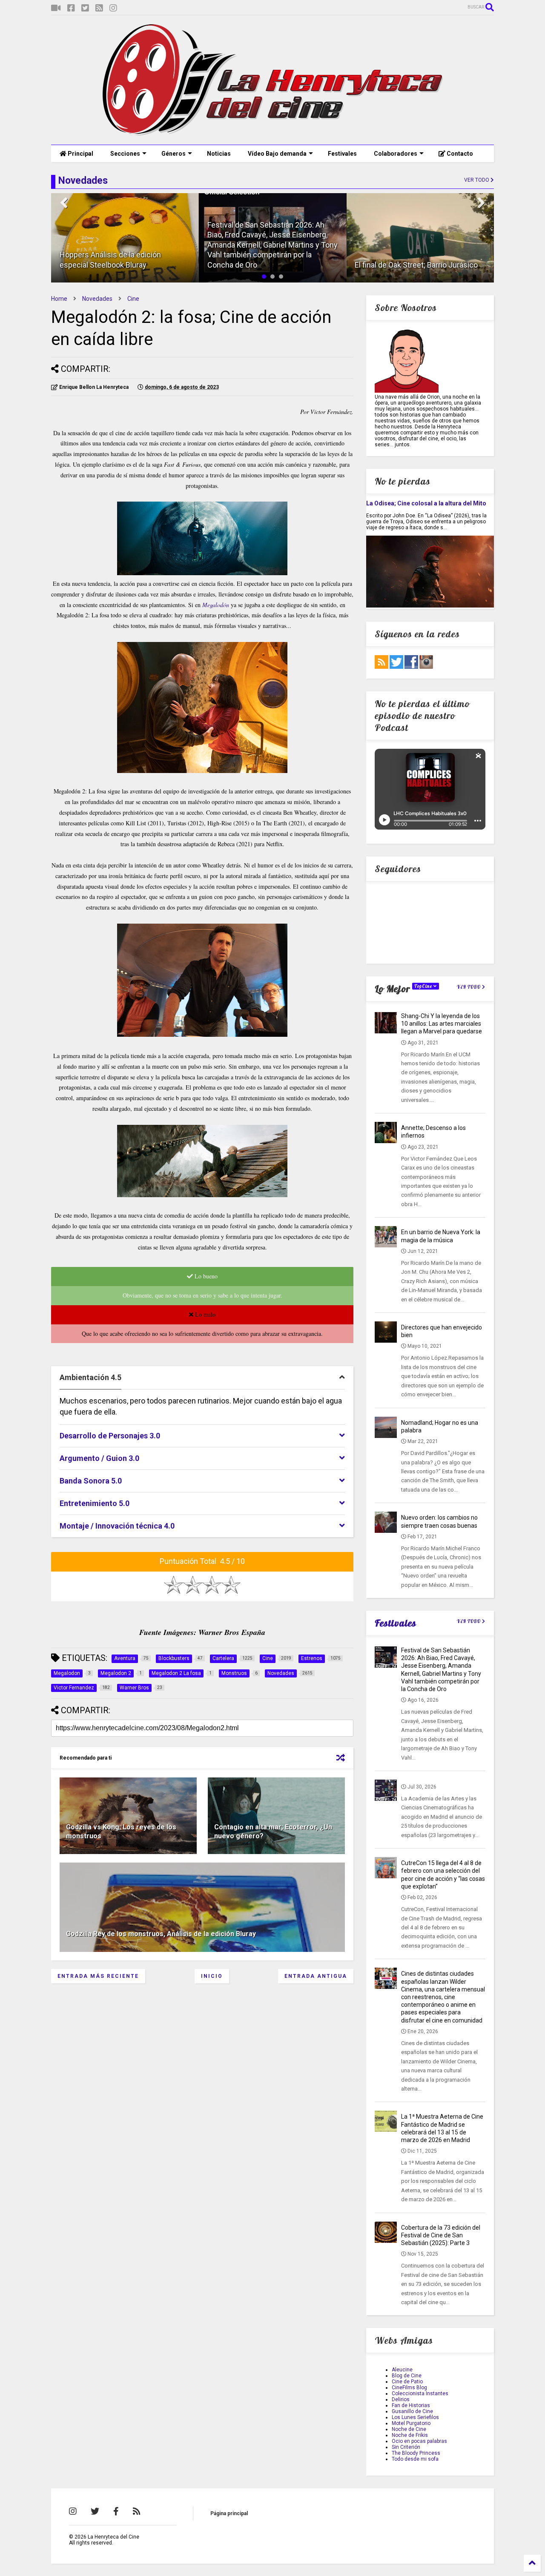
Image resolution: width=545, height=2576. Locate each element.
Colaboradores (396, 154)
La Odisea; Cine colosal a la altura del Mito (426, 503)
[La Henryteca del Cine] (273, 134)
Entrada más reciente (98, 1976)
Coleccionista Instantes (420, 2393)
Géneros (174, 154)
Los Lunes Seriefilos (415, 2417)
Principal (80, 154)
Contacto (459, 154)
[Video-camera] (56, 8)
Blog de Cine (407, 2376)
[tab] (202, 1378)
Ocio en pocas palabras (419, 2441)
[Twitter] (85, 8)
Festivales (342, 154)
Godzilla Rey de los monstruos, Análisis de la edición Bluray (161, 1934)
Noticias (219, 154)
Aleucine (402, 2370)
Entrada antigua (316, 1976)
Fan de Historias (411, 2405)
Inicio (212, 1976)
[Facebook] (71, 8)
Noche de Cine (409, 2429)
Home (59, 299)
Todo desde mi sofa (415, 2459)
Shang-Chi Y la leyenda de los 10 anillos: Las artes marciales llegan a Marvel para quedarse (442, 1024)
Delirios (401, 2399)
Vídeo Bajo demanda (277, 154)
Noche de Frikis (410, 2435)
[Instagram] (113, 8)
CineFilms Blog (409, 2388)
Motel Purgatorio (411, 2423)
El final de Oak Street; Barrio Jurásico (269, 265)
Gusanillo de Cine (412, 2411)
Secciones (125, 154)
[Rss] (99, 8)
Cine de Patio (407, 2382)
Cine (133, 299)
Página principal (229, 2513)
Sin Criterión (406, 2447)
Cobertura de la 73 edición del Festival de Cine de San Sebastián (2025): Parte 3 (441, 2235)
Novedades (97, 299)
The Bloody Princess (416, 2453)
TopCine (424, 986)
